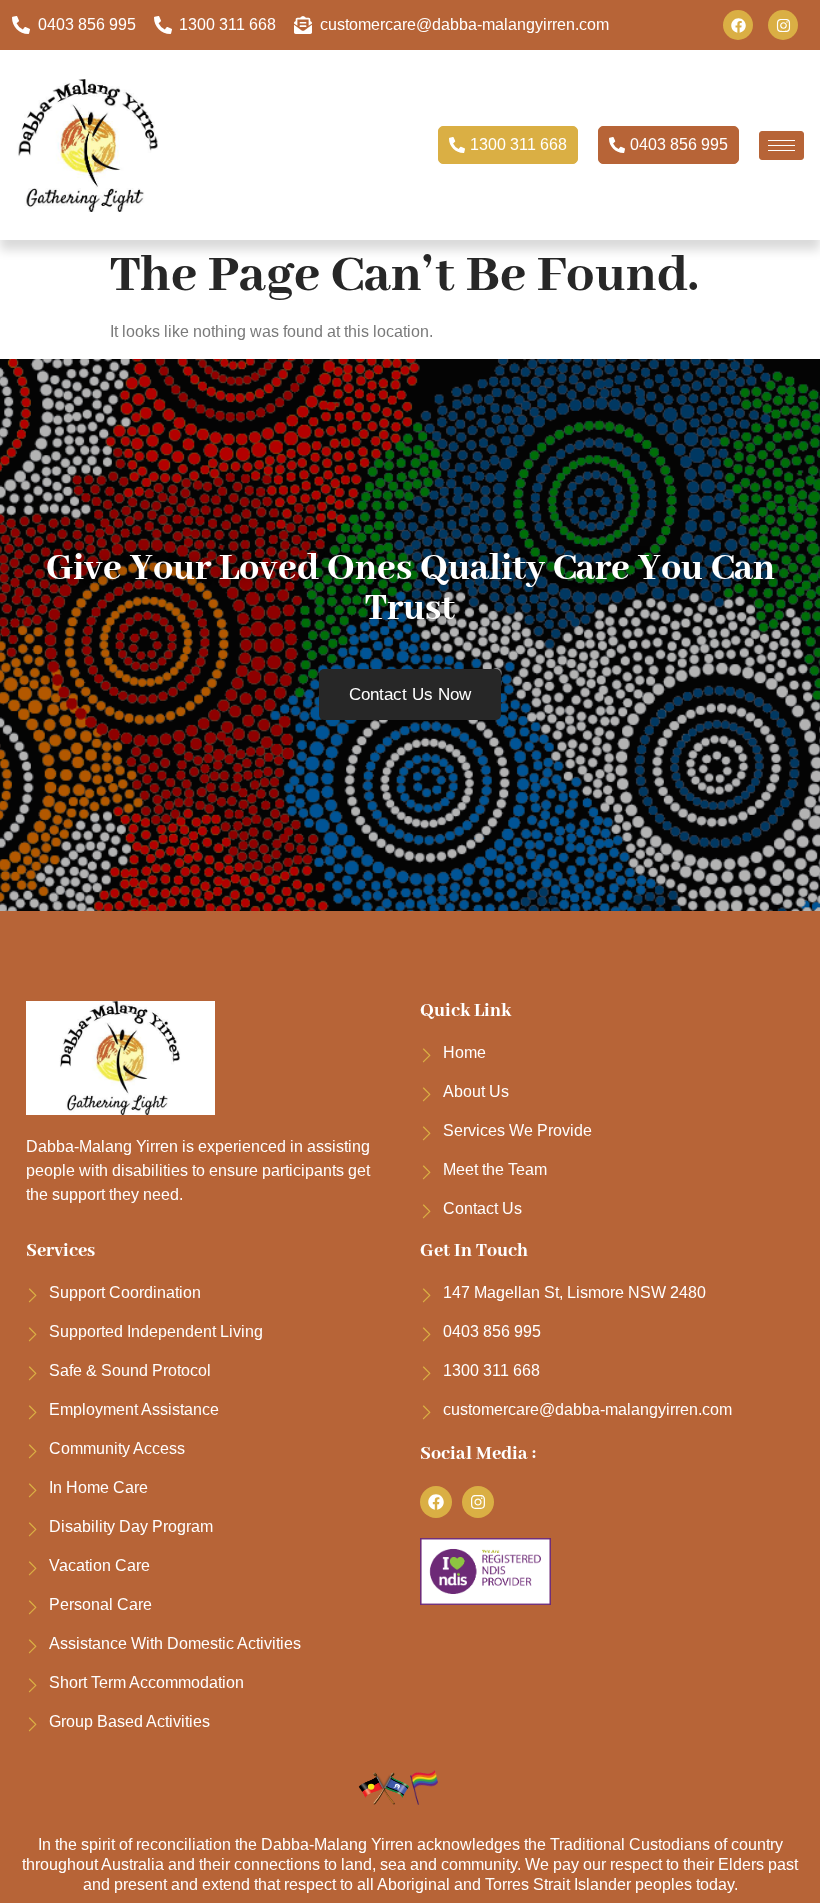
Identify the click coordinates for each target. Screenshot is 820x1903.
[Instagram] (783, 25)
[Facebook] (738, 25)
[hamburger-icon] (781, 145)
